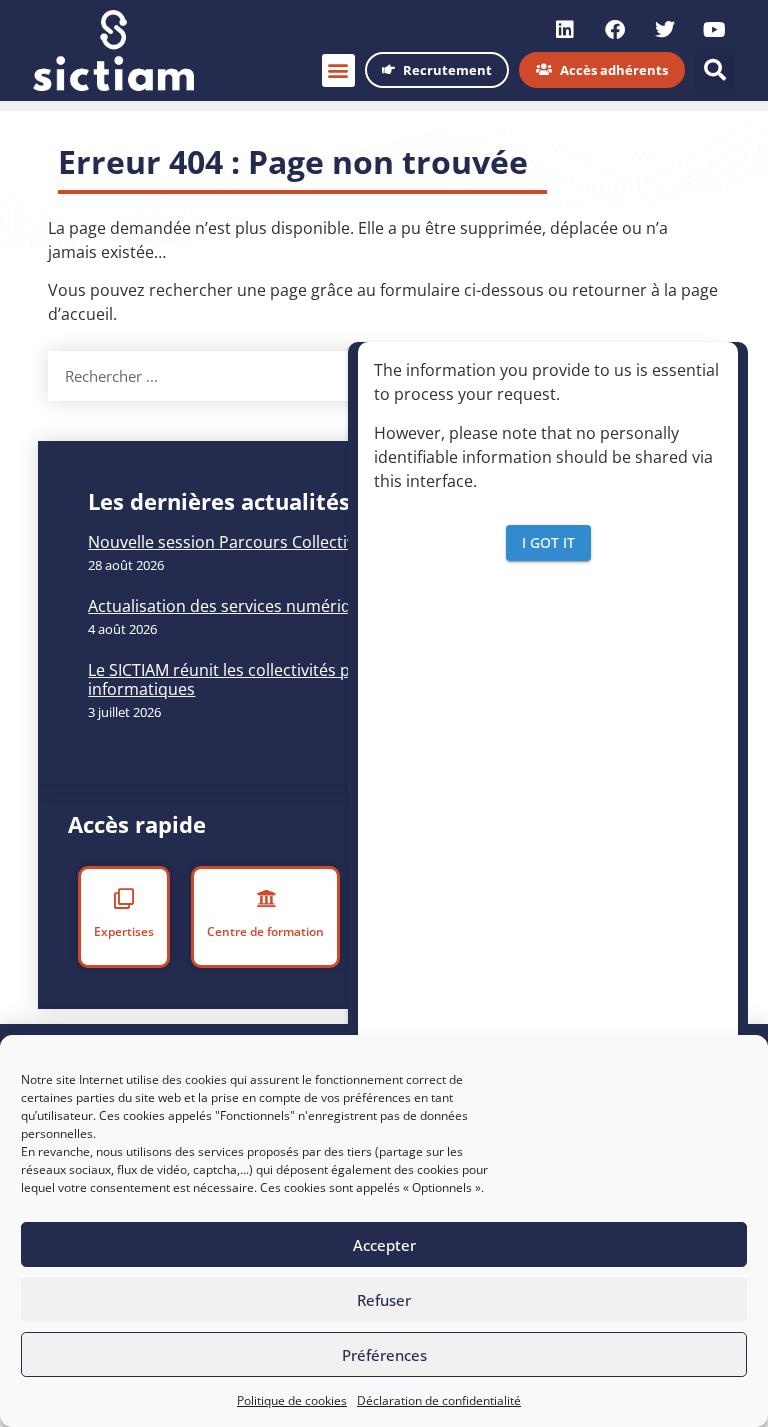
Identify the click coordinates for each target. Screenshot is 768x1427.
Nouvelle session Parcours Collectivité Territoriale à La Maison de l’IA (346, 542)
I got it (548, 542)
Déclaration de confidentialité (439, 1400)
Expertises (125, 931)
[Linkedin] (565, 30)
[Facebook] (615, 30)
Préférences (384, 1355)
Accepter (384, 1245)
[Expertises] (125, 899)
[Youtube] (715, 30)
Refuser (384, 1300)
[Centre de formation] (265, 899)
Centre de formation (265, 931)
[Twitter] (665, 30)
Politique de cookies (292, 1400)
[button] (338, 70)
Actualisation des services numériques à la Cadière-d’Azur (305, 606)
